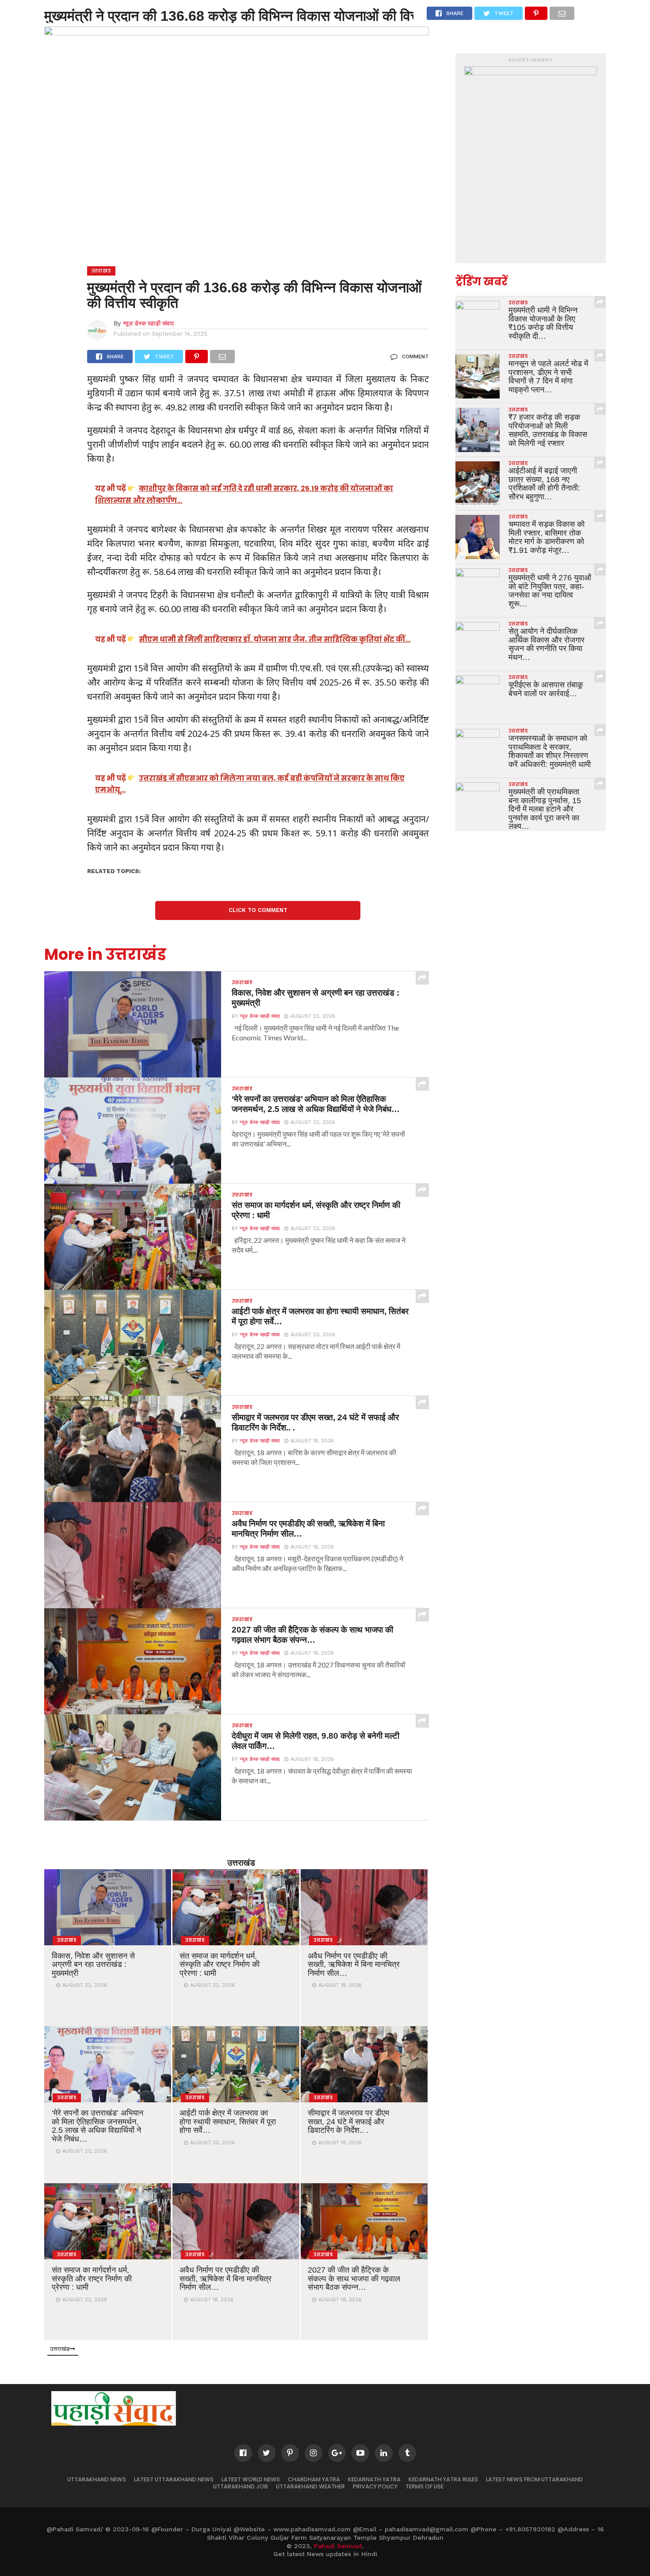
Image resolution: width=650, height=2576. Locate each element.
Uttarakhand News (97, 2479)
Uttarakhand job (241, 2486)
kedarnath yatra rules (443, 2479)
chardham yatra (314, 2479)
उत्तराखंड (241, 1862)
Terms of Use (424, 2486)
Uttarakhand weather (310, 2486)
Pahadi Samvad (338, 2546)
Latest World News (251, 2479)
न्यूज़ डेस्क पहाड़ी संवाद (148, 323)
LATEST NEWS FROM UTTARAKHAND (534, 2479)
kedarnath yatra (374, 2479)
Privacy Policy (375, 2486)
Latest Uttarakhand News (174, 2479)
